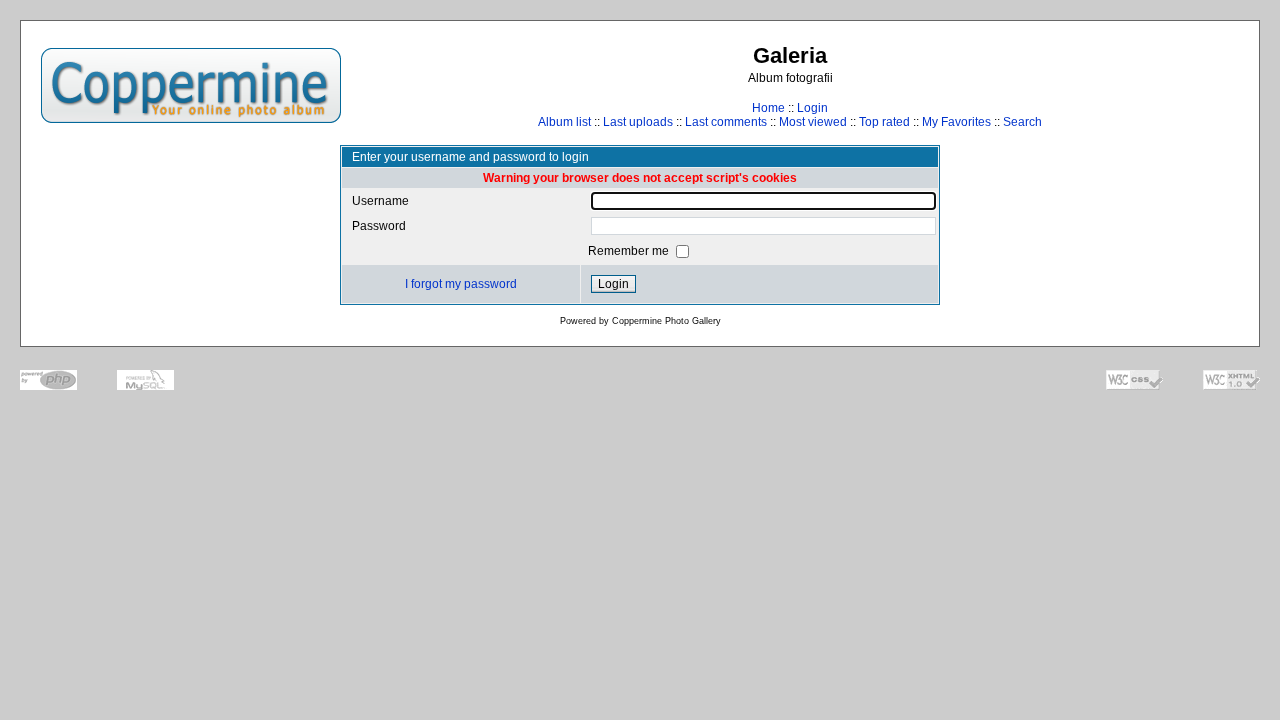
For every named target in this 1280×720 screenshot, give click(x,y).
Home (768, 108)
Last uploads (638, 122)
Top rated (884, 122)
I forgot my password (461, 284)
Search (1022, 122)
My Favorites (956, 122)
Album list (564, 122)
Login (812, 108)
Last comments (726, 122)
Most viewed (813, 122)
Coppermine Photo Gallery (666, 321)
